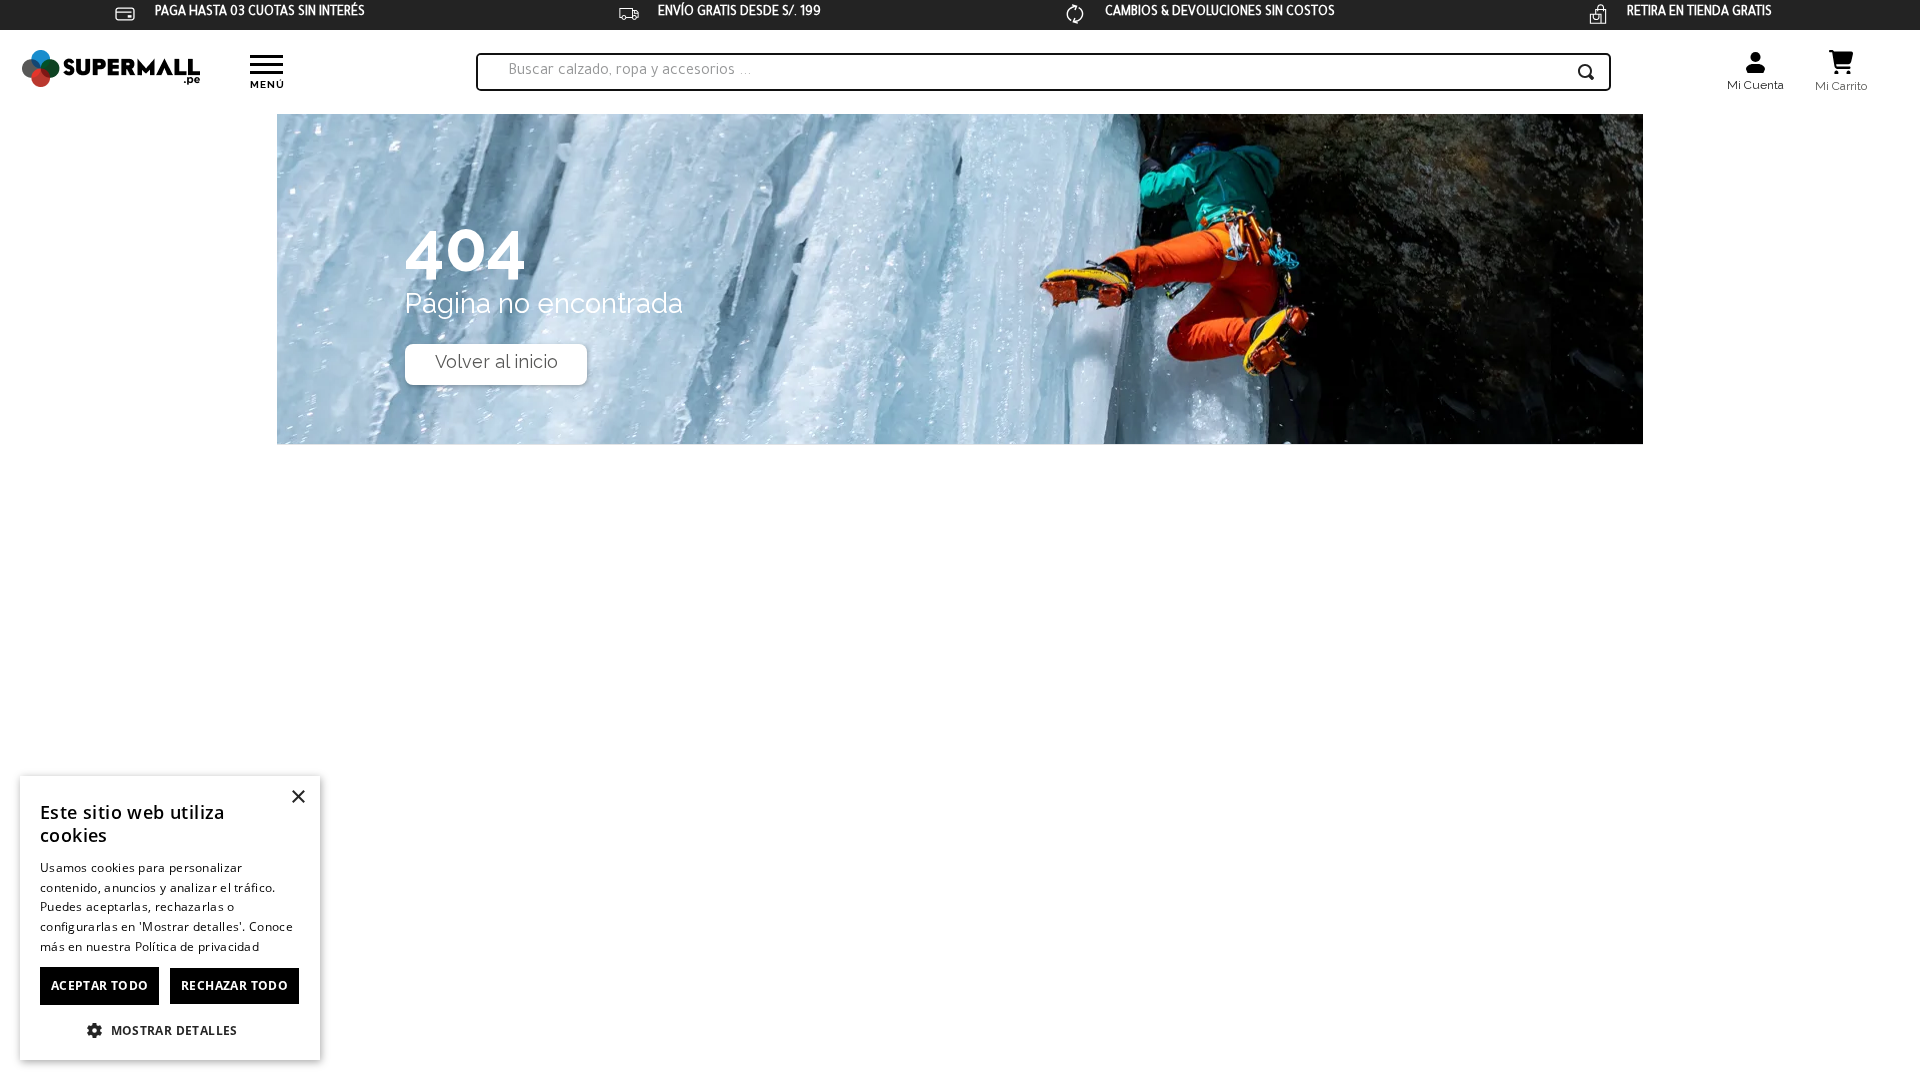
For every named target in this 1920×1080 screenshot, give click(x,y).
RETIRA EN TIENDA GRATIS (1699, 13)
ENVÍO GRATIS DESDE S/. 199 (739, 13)
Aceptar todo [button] (100, 985)
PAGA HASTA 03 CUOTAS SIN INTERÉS (260, 13)
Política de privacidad (197, 946)
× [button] (297, 797)
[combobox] (1043, 72)
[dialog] (170, 918)
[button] (170, 1029)
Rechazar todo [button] (234, 985)
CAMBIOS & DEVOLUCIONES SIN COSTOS (1220, 13)
